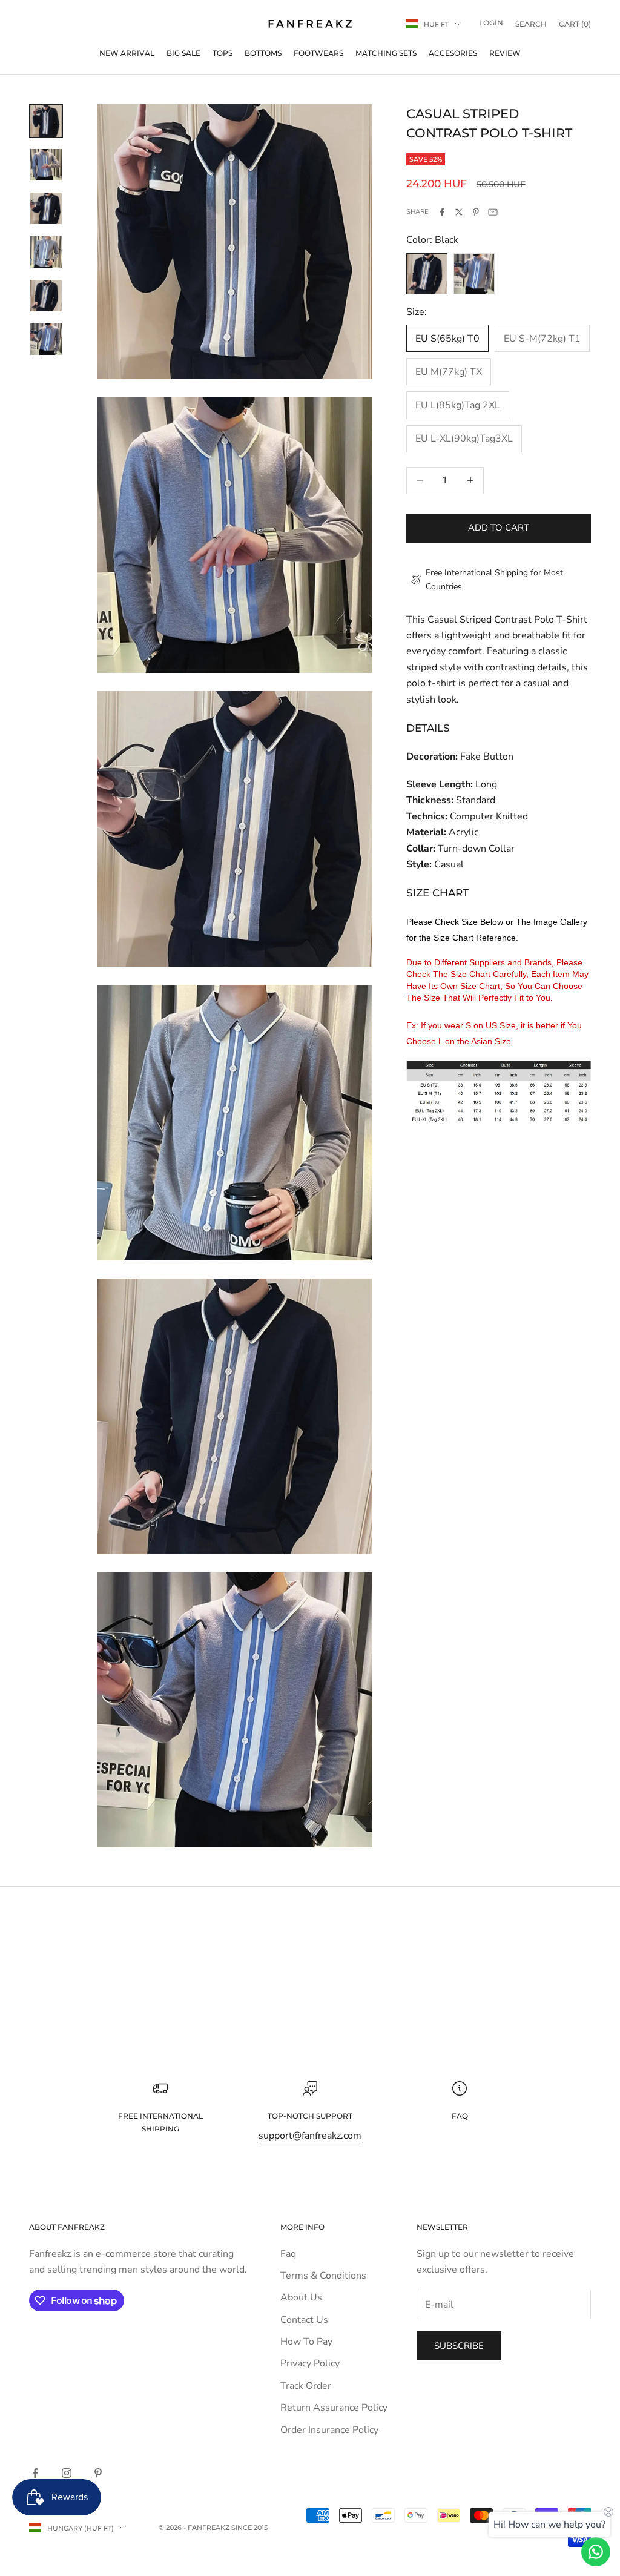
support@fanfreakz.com (310, 2136)
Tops (223, 53)
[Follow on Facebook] (35, 2473)
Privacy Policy (310, 2363)
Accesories (453, 53)
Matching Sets (386, 53)
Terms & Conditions (323, 2276)
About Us (301, 2297)
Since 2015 (249, 2528)
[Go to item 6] (46, 339)
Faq (288, 2254)
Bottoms (263, 53)
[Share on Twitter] (459, 212)
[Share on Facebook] (442, 212)
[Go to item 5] (46, 296)
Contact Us (304, 2320)
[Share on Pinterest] (476, 212)
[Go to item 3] (46, 208)
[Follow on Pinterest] (98, 2473)
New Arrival (127, 53)
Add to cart (499, 528)
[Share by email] (493, 212)
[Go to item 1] (46, 121)
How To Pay (306, 2342)
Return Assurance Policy (334, 2408)
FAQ (460, 2116)
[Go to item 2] (46, 165)
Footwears (318, 53)
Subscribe (459, 2346)
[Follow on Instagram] (67, 2473)
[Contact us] (596, 2552)
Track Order (306, 2386)
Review (505, 53)
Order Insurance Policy (329, 2430)
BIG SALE (183, 53)
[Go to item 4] (46, 252)
